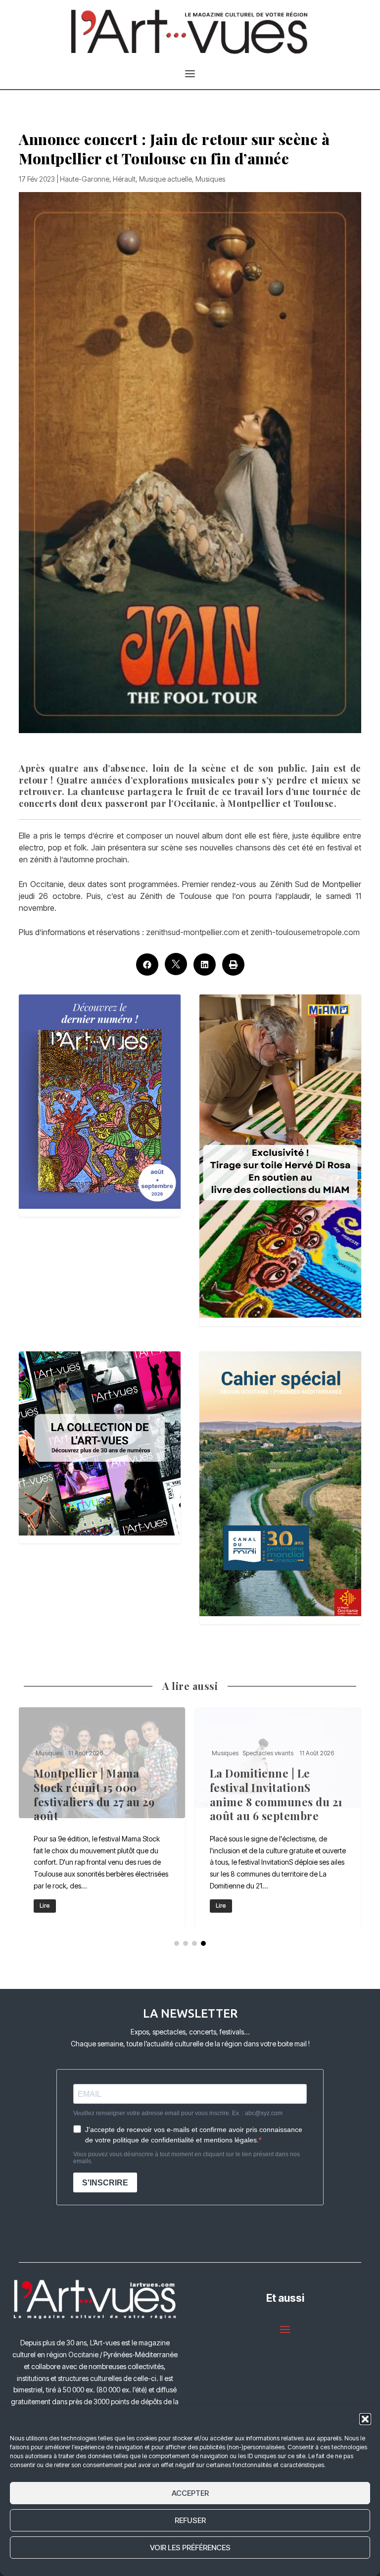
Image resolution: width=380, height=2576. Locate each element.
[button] (365, 2419)
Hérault (124, 179)
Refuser (190, 2520)
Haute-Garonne (85, 179)
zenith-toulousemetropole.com (305, 932)
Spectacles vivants (268, 1753)
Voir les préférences (190, 2548)
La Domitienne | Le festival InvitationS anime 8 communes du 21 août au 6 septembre (278, 1817)
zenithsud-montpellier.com (193, 932)
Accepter (190, 2493)
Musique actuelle (166, 179)
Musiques (210, 179)
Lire (45, 1906)
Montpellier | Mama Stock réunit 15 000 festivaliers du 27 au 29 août (102, 1817)
